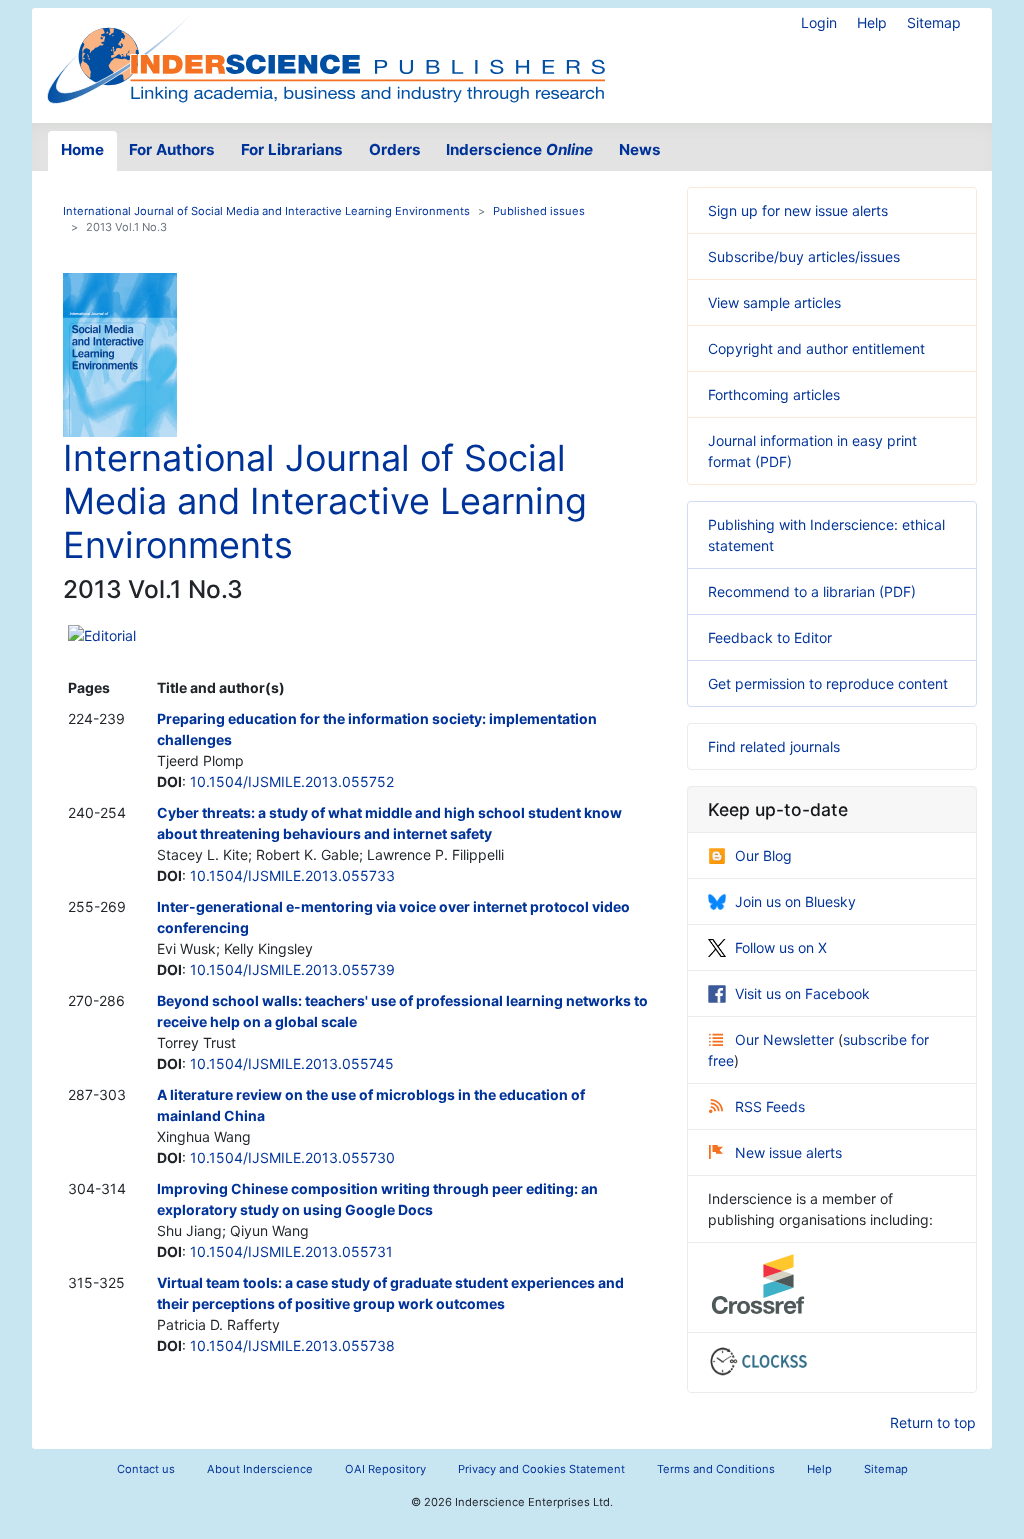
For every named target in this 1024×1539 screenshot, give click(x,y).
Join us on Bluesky (795, 901)
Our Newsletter (786, 1039)
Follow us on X (781, 947)
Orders (395, 149)
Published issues (539, 211)
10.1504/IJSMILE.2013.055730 (292, 1157)
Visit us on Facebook (802, 993)
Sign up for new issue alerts (798, 210)
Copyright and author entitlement (816, 348)
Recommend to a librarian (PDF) (812, 591)
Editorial (110, 635)
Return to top (933, 1422)
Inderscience (519, 149)
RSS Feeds (770, 1106)
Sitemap (934, 22)
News (640, 149)
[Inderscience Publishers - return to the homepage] (326, 57)
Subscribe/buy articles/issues (804, 256)
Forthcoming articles (774, 394)
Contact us (146, 1469)
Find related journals (774, 746)
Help (872, 22)
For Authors (172, 149)
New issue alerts (788, 1152)
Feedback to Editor (770, 637)
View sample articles (774, 302)
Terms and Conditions (716, 1469)
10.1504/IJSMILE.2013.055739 (292, 969)
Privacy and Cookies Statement (541, 1469)
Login (819, 22)
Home (82, 149)
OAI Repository (385, 1469)
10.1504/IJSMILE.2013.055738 (292, 1345)
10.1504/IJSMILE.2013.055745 (292, 1063)
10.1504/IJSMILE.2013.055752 (292, 781)
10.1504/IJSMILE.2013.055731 (291, 1251)
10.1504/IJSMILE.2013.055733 (292, 875)
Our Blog (763, 855)
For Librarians (292, 149)
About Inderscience (260, 1469)
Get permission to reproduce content (828, 683)
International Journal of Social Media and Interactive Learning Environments (266, 211)
